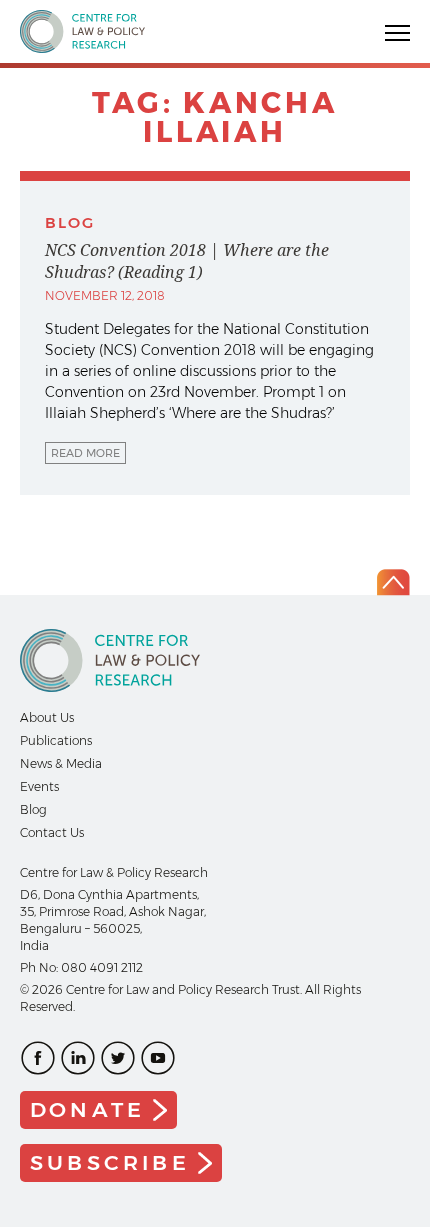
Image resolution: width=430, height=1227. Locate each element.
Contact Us (52, 832)
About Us (47, 717)
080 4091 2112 (102, 967)
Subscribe (110, 1162)
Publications (56, 740)
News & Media (61, 763)
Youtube (158, 1058)
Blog (33, 809)
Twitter (118, 1058)
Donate (87, 1109)
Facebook (38, 1058)
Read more (85, 453)
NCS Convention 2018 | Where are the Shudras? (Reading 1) (187, 261)
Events (39, 786)
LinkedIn (78, 1058)
